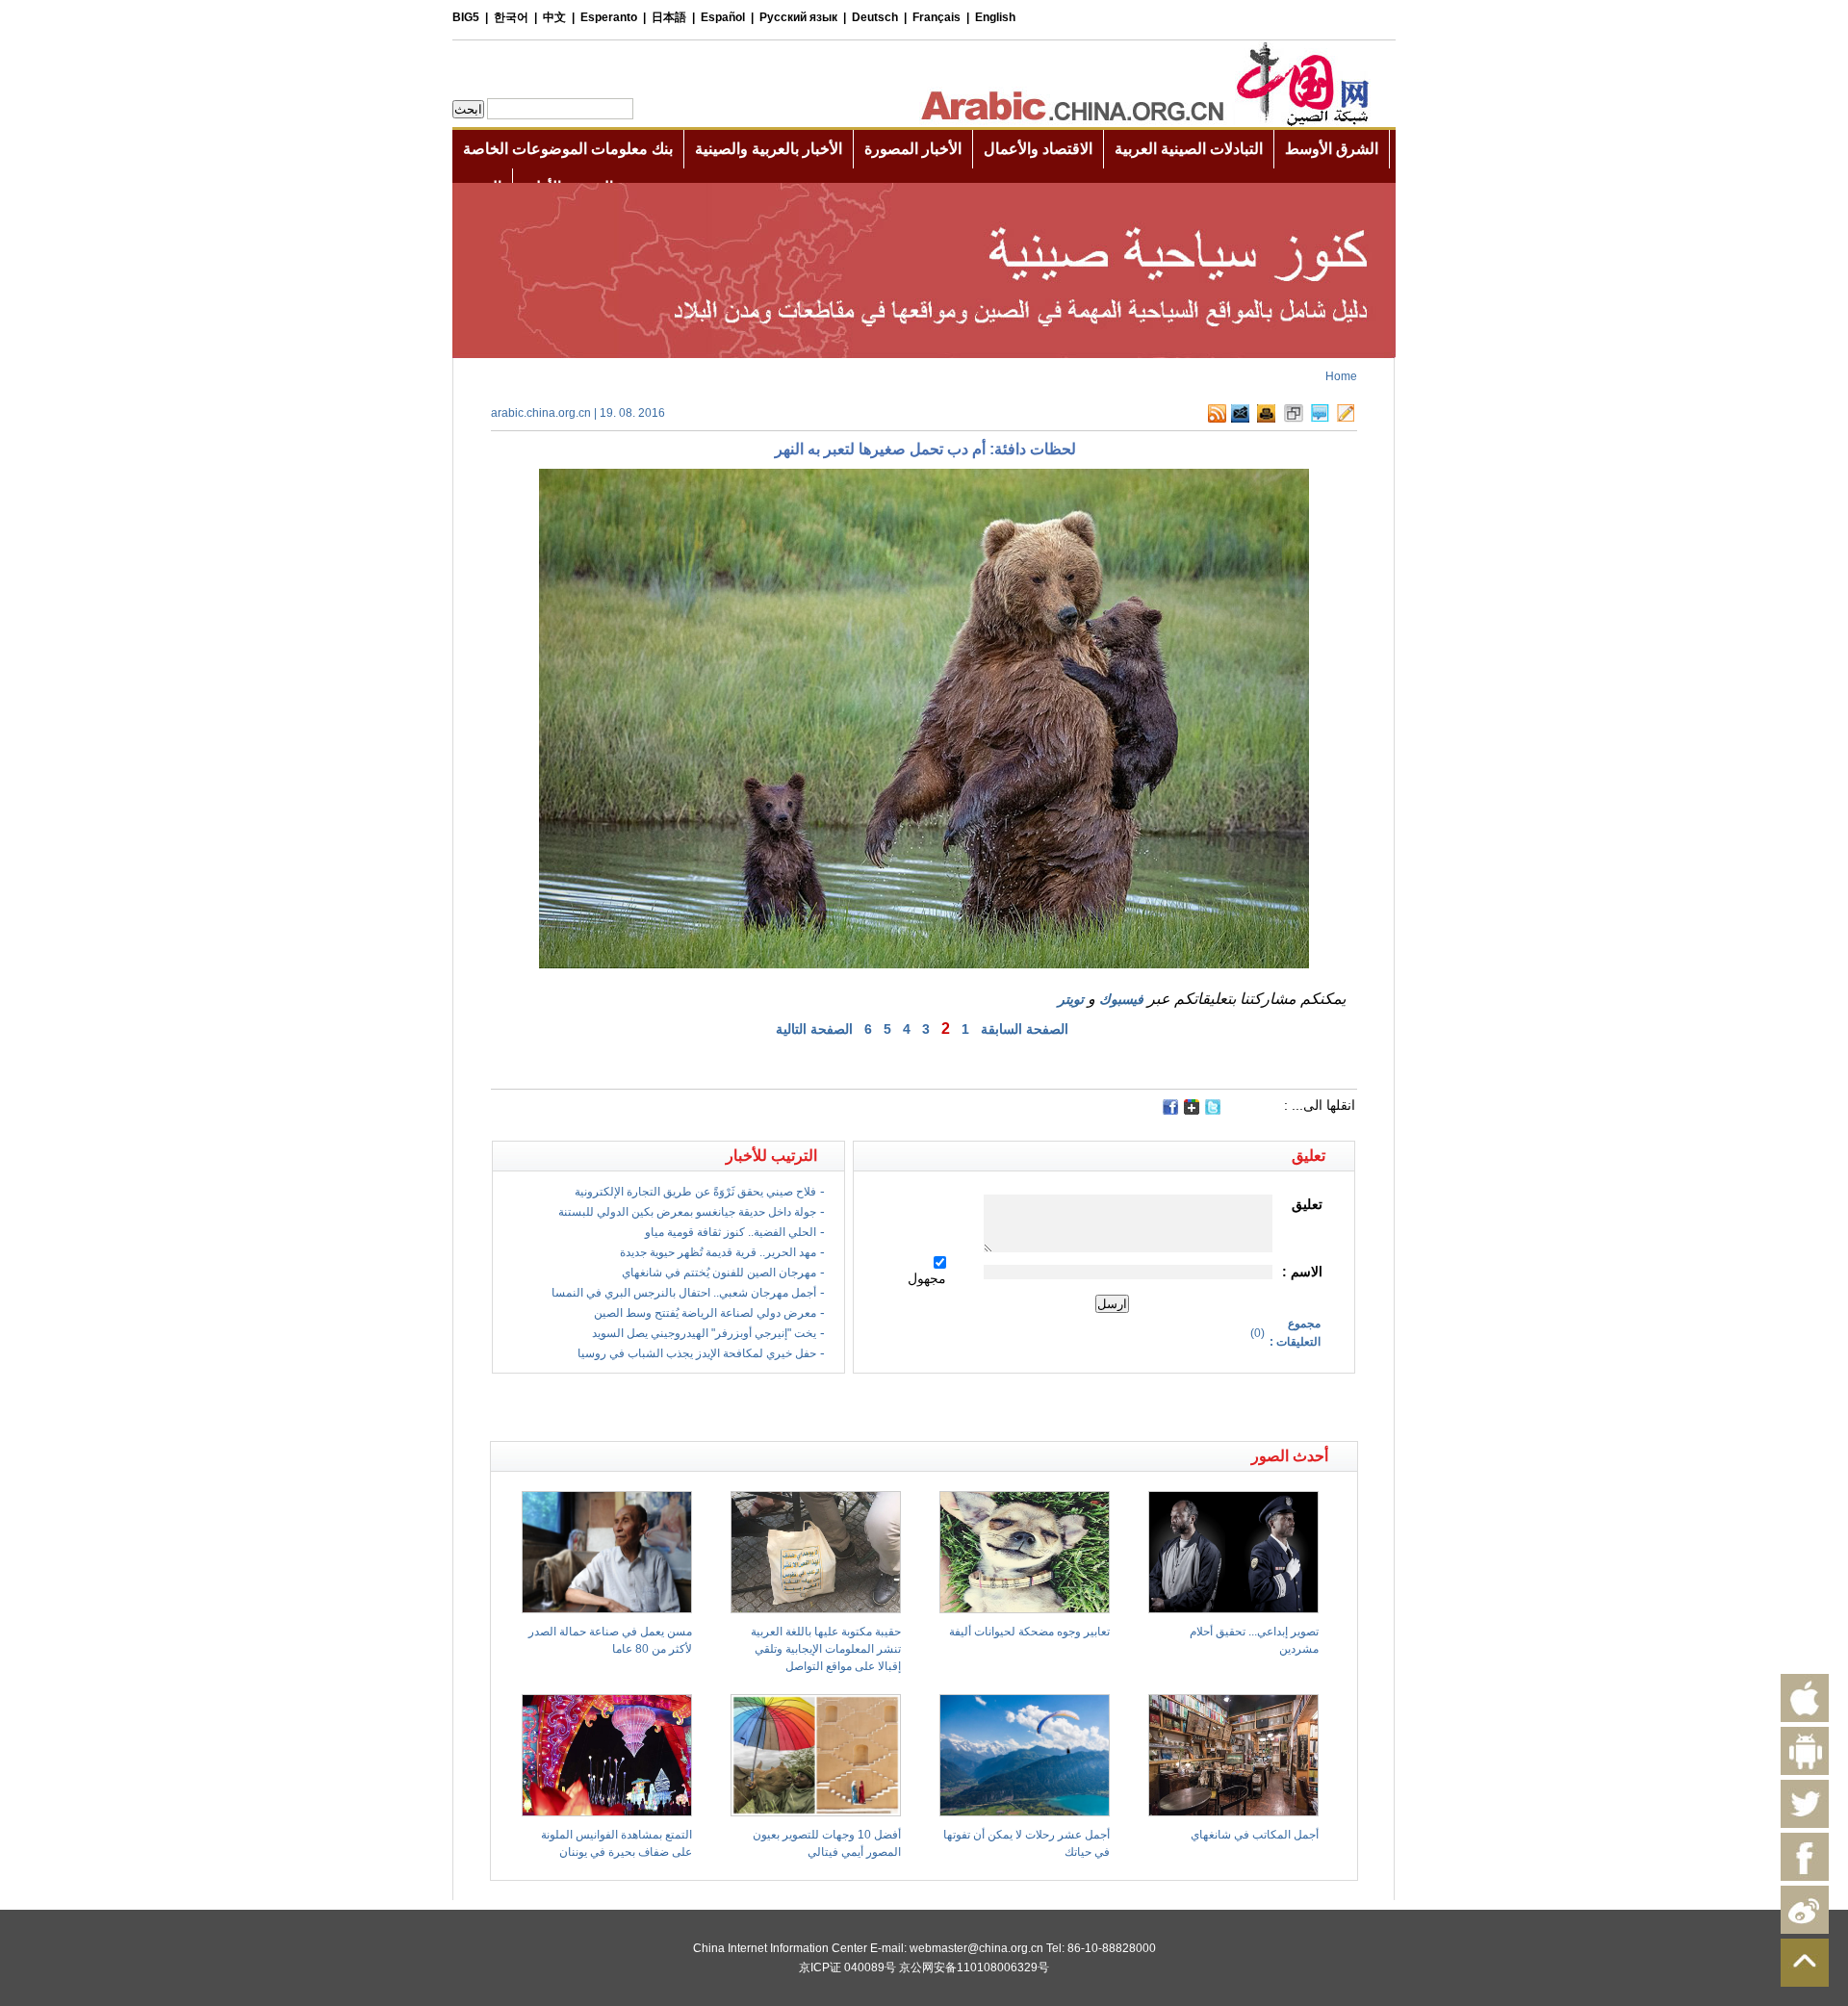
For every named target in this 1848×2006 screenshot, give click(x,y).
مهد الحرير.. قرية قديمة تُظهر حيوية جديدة (718, 1252)
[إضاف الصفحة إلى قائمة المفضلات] (1294, 419)
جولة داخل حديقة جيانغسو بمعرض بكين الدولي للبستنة (687, 1212)
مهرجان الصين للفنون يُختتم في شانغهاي (719, 1273)
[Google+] (1192, 1111)
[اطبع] (1266, 419)
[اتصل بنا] (1346, 419)
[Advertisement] (707, 1407)
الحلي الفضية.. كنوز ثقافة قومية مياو (731, 1232)
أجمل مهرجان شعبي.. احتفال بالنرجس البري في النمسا (684, 1293)
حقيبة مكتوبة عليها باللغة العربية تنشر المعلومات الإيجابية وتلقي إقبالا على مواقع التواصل (826, 1649)
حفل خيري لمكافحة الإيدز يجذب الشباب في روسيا (697, 1353)
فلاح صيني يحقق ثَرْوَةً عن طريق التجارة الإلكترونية (695, 1192)
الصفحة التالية (814, 1029)
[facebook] (1170, 1107)
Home (1341, 376)
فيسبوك (1121, 999)
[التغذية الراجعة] (1240, 419)
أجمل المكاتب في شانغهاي (1255, 1835)
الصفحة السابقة (1025, 1029)
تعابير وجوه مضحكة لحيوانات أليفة (1029, 1632)
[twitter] (1213, 1111)
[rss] (1217, 419)
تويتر (1071, 999)
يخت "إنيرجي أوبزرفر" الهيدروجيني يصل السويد (704, 1333)
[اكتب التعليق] (1320, 419)
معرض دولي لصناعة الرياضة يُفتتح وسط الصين (705, 1313)
